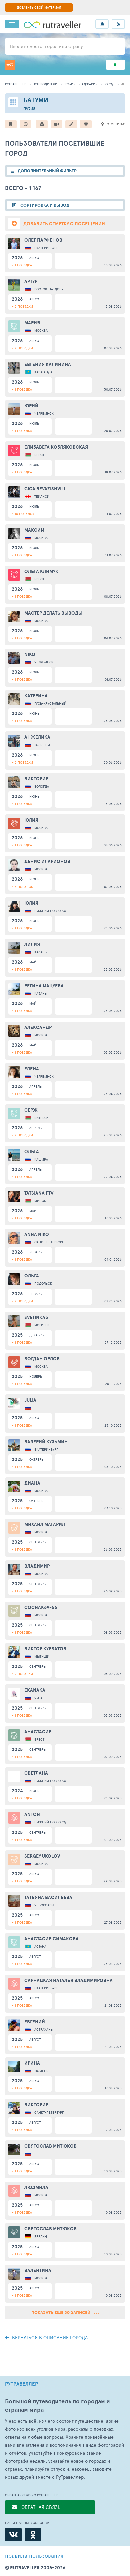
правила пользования (34, 2555)
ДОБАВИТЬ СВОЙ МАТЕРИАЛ (39, 7)
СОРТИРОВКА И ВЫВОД (44, 205)
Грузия (69, 84)
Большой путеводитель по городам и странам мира (57, 2405)
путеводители (45, 84)
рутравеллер (16, 84)
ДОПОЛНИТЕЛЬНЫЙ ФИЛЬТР (47, 171)
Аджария (89, 84)
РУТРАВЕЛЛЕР (21, 2384)
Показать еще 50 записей (61, 2313)
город (109, 84)
